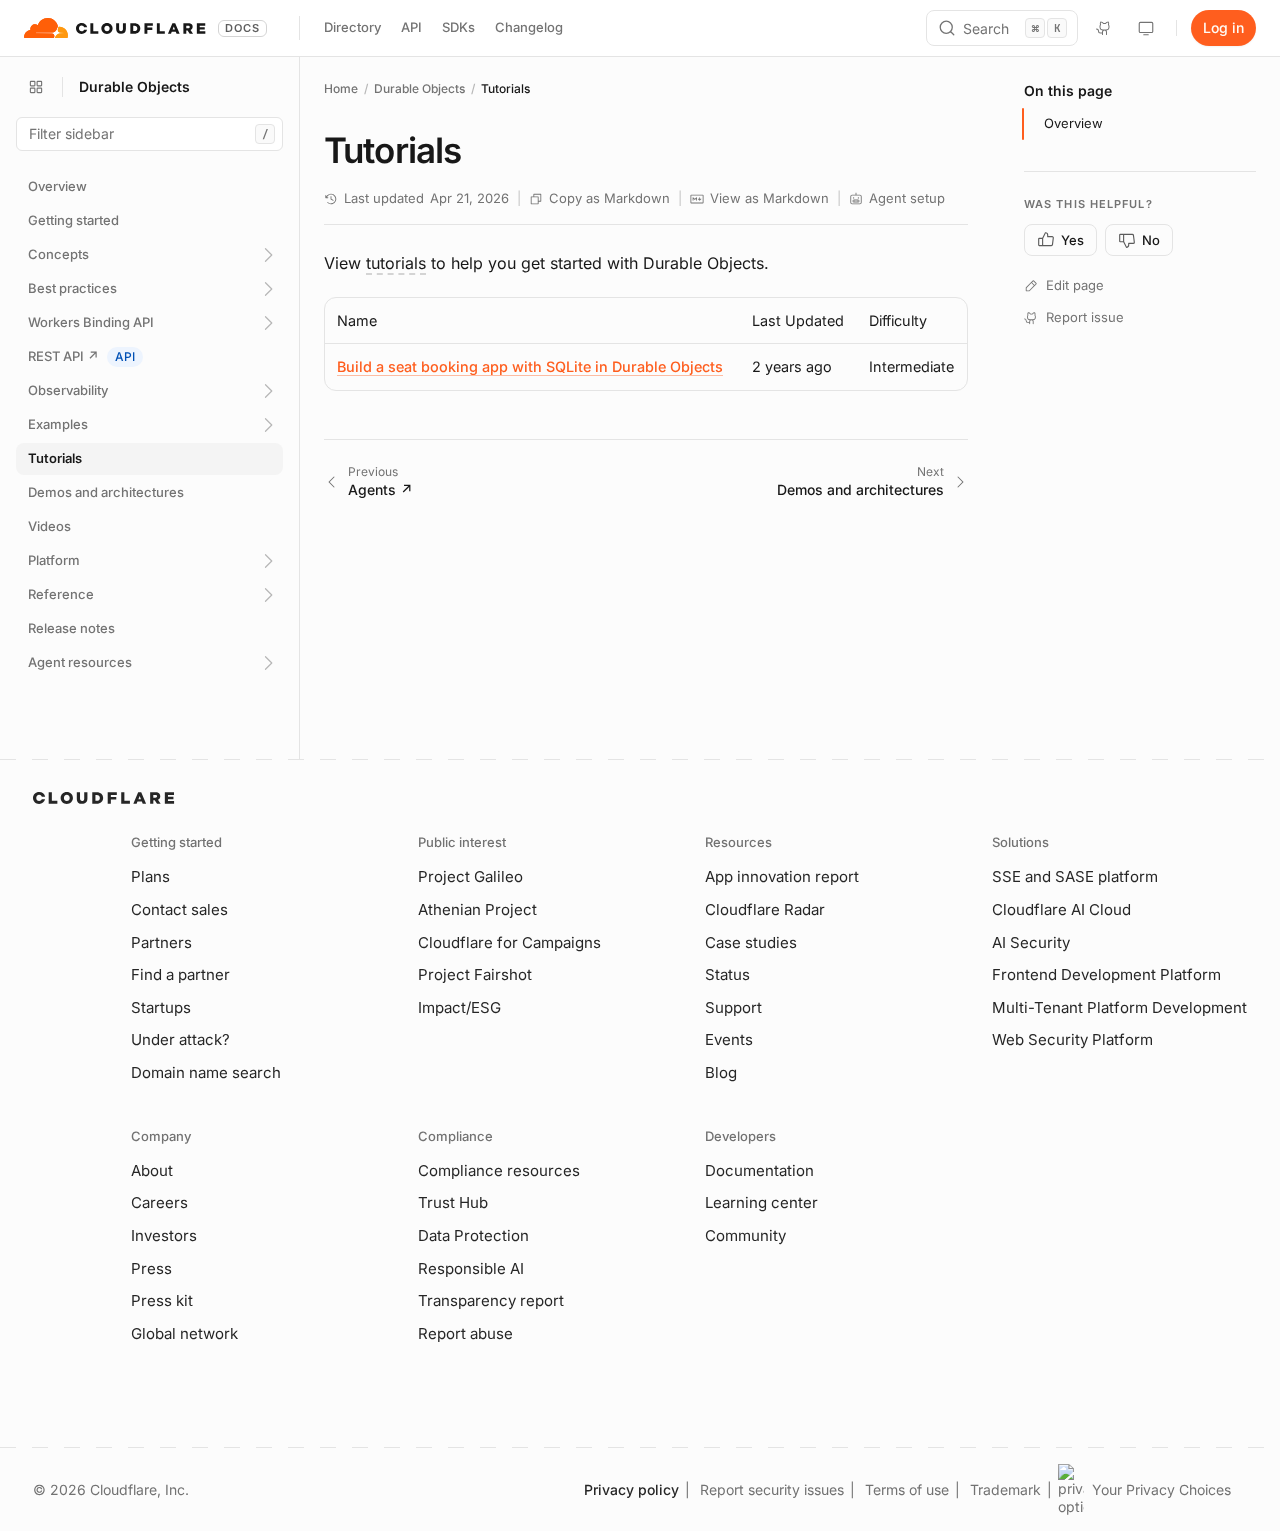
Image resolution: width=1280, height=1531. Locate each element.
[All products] (36, 87)
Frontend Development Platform (1106, 974)
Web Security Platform (1072, 1039)
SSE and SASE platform (1075, 876)
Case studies (751, 942)
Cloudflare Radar (765, 909)
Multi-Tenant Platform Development (1119, 1007)
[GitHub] (1104, 28)
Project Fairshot (475, 974)
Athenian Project (477, 909)
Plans (150, 876)
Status (727, 974)
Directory (352, 27)
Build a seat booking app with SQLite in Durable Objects (530, 366)
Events (729, 1039)
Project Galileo (470, 876)
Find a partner (180, 974)
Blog (721, 1072)
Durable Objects (419, 88)
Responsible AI (471, 1268)
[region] (646, 343)
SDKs (458, 27)
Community (745, 1235)
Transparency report (491, 1300)
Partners (161, 942)
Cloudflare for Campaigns (509, 942)
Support (733, 1007)
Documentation (759, 1170)
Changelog (529, 27)
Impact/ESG (459, 1007)
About (152, 1170)
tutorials (396, 263)
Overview (1073, 123)
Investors (164, 1235)
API (411, 27)
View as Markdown (769, 198)
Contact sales (179, 909)
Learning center (761, 1202)
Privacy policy (631, 1489)
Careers (159, 1202)
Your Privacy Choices (1161, 1489)
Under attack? (180, 1039)
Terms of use (907, 1489)
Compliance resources (499, 1170)
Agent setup (907, 198)
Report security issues (772, 1489)
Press (151, 1268)
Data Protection (473, 1235)
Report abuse (465, 1333)
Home (341, 88)
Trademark (1005, 1489)
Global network (184, 1333)
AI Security (1031, 942)
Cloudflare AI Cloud (1061, 909)
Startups (161, 1007)
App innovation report (782, 876)
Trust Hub (453, 1202)
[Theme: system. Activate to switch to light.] (1146, 28)
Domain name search (206, 1072)
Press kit (162, 1300)
